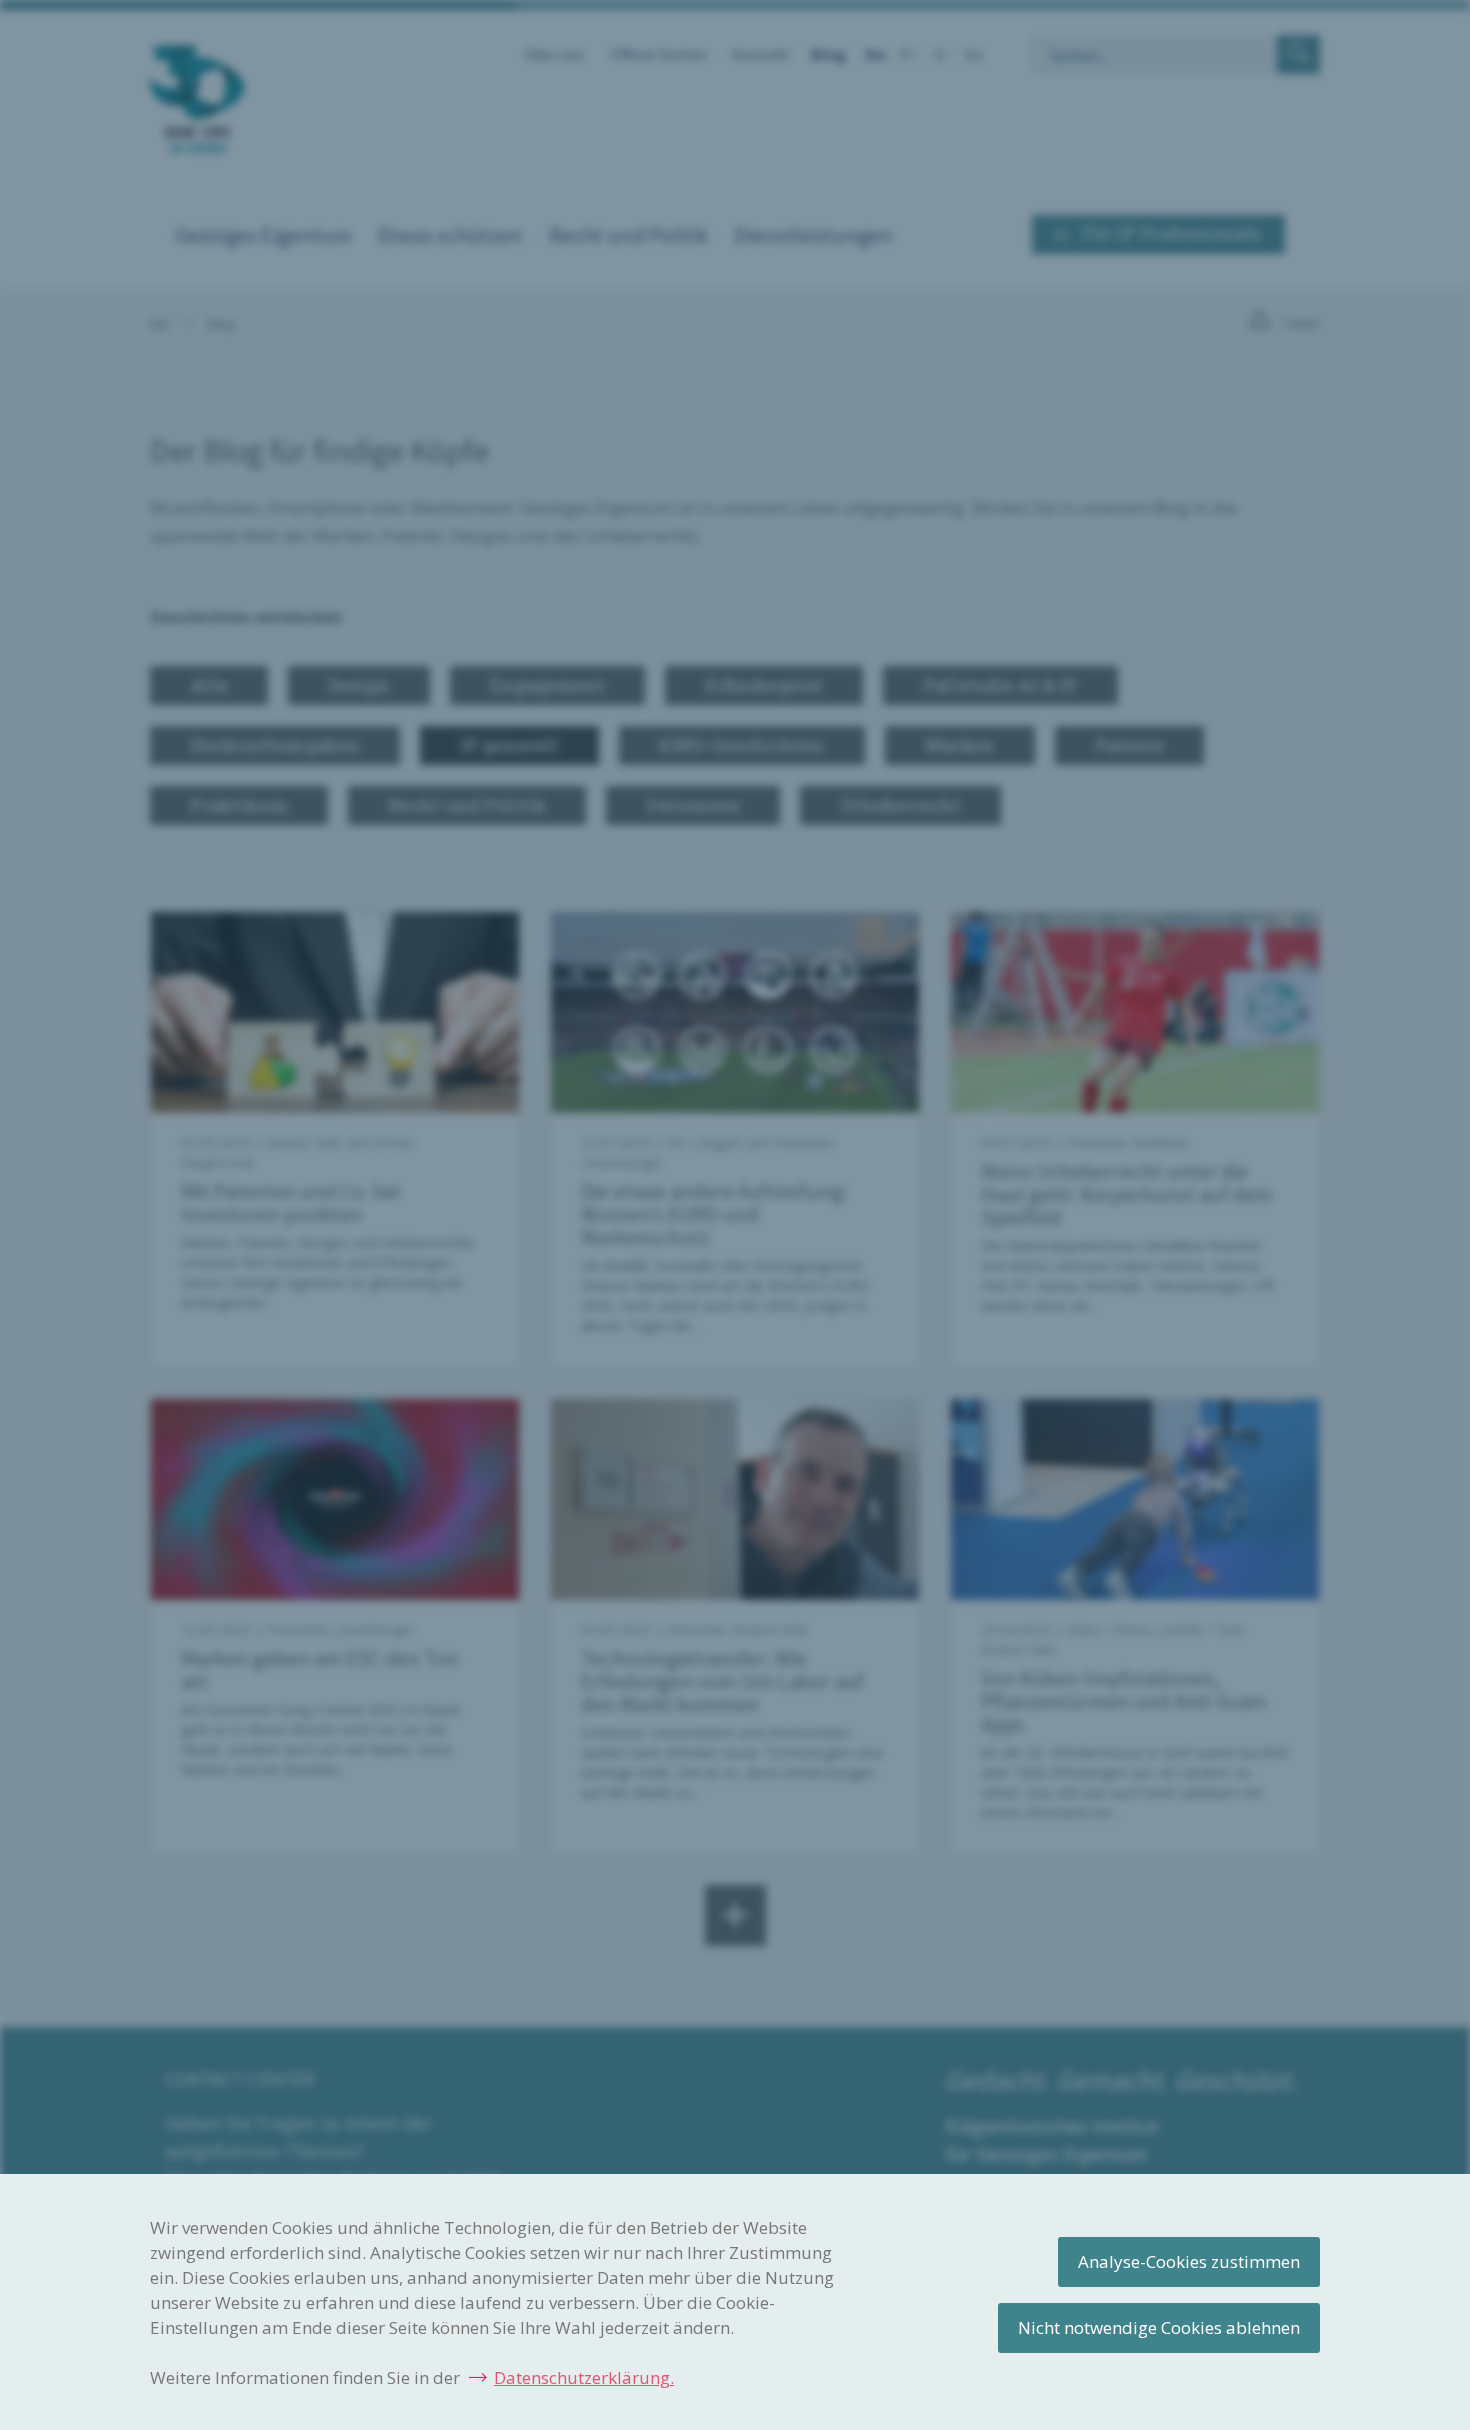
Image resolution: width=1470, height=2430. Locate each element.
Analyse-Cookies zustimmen (1189, 2261)
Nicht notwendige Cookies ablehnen (1159, 2327)
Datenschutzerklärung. (584, 2377)
